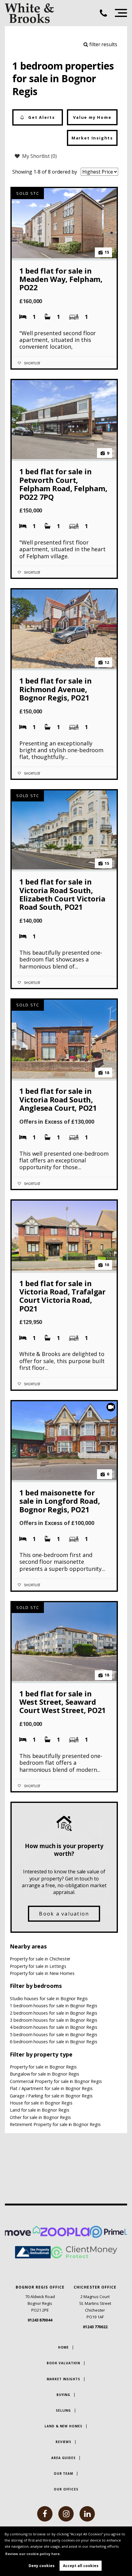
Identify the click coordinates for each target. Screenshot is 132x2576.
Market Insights (92, 138)
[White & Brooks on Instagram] (66, 2514)
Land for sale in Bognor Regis (40, 2110)
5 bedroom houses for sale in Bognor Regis (54, 2034)
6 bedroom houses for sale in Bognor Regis (54, 2042)
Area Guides (63, 2458)
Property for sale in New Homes (42, 1973)
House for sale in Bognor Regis (41, 2103)
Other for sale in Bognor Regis (40, 2117)
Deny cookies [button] (42, 2566)
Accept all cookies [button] (81, 2566)
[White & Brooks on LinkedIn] (87, 2514)
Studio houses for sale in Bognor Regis (49, 1998)
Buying (63, 2395)
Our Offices (66, 2489)
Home (64, 2347)
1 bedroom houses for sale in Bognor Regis (54, 2006)
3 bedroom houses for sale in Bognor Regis (54, 2020)
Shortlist (32, 363)
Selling (63, 2410)
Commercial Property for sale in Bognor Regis (56, 2081)
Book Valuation (64, 2363)
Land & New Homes (63, 2426)
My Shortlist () (39, 156)
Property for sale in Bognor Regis (43, 2067)
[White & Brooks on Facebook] (45, 2514)
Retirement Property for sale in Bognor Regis (55, 2124)
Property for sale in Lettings (38, 1966)
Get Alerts (41, 117)
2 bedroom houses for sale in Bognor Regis (54, 2013)
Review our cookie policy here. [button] (33, 2554)
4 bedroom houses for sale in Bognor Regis (54, 2027)
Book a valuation (64, 1914)
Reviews (63, 2442)
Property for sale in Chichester (40, 1959)
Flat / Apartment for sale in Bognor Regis (51, 2088)
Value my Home (92, 117)
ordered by (64, 172)
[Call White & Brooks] (106, 13)
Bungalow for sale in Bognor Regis (45, 2074)
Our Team (63, 2474)
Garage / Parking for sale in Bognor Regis (51, 2096)
